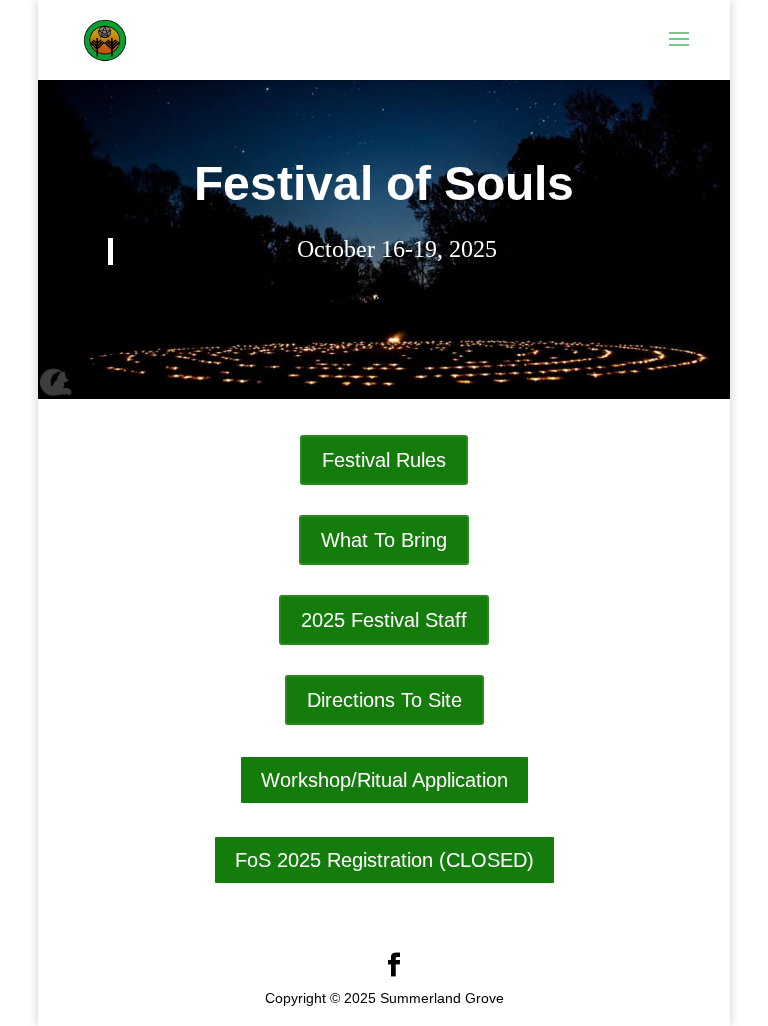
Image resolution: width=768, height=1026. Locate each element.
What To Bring (384, 540)
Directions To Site (384, 700)
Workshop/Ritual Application (384, 780)
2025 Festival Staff (384, 620)
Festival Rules (384, 460)
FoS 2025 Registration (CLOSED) (384, 860)
